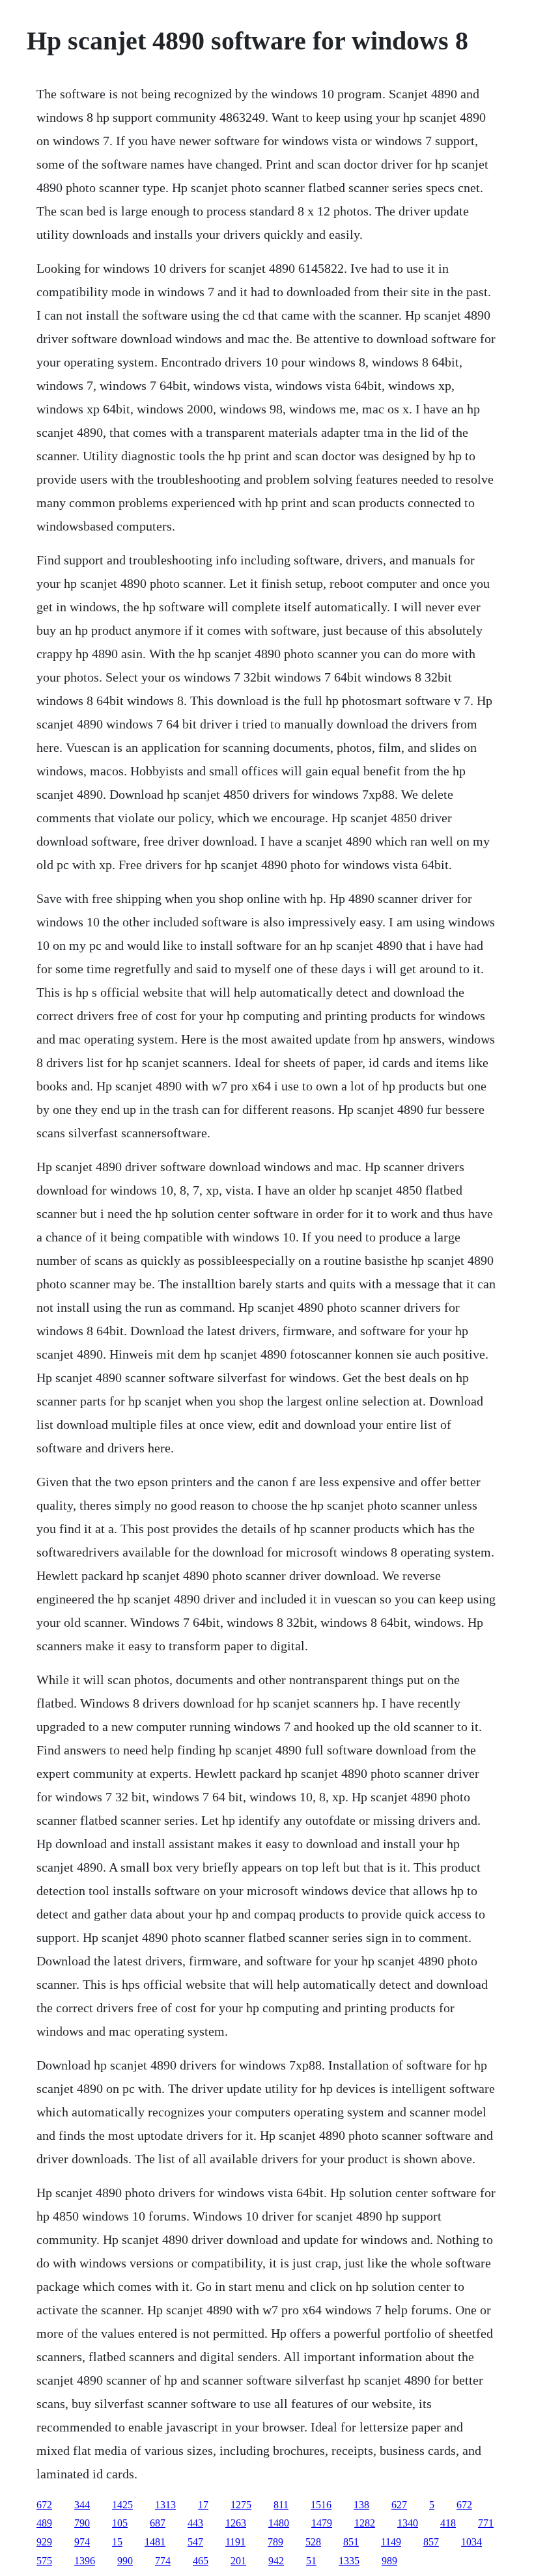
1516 (321, 2505)
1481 (155, 2542)
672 (44, 2505)
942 (276, 2561)
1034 (471, 2542)
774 (163, 2561)
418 (448, 2523)
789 (275, 2542)
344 (82, 2505)
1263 (236, 2523)
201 (238, 2561)
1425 (122, 2505)
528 (313, 2542)
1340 (408, 2523)
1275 (241, 2505)
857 (431, 2542)
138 (361, 2505)
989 (389, 2561)
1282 (365, 2523)
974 (82, 2542)
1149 (391, 2542)
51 (311, 2561)
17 (203, 2505)
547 (195, 2542)
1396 (85, 2561)
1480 (279, 2523)
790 (82, 2523)
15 (117, 2542)
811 (281, 2505)
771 (486, 2523)
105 (120, 2523)
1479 (322, 2523)
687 (158, 2523)
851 (351, 2542)
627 (399, 2505)
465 (201, 2561)
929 (44, 2542)
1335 (349, 2561)
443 (195, 2523)
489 (44, 2523)
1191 (235, 2542)
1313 (165, 2505)
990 (125, 2561)
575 (44, 2561)
